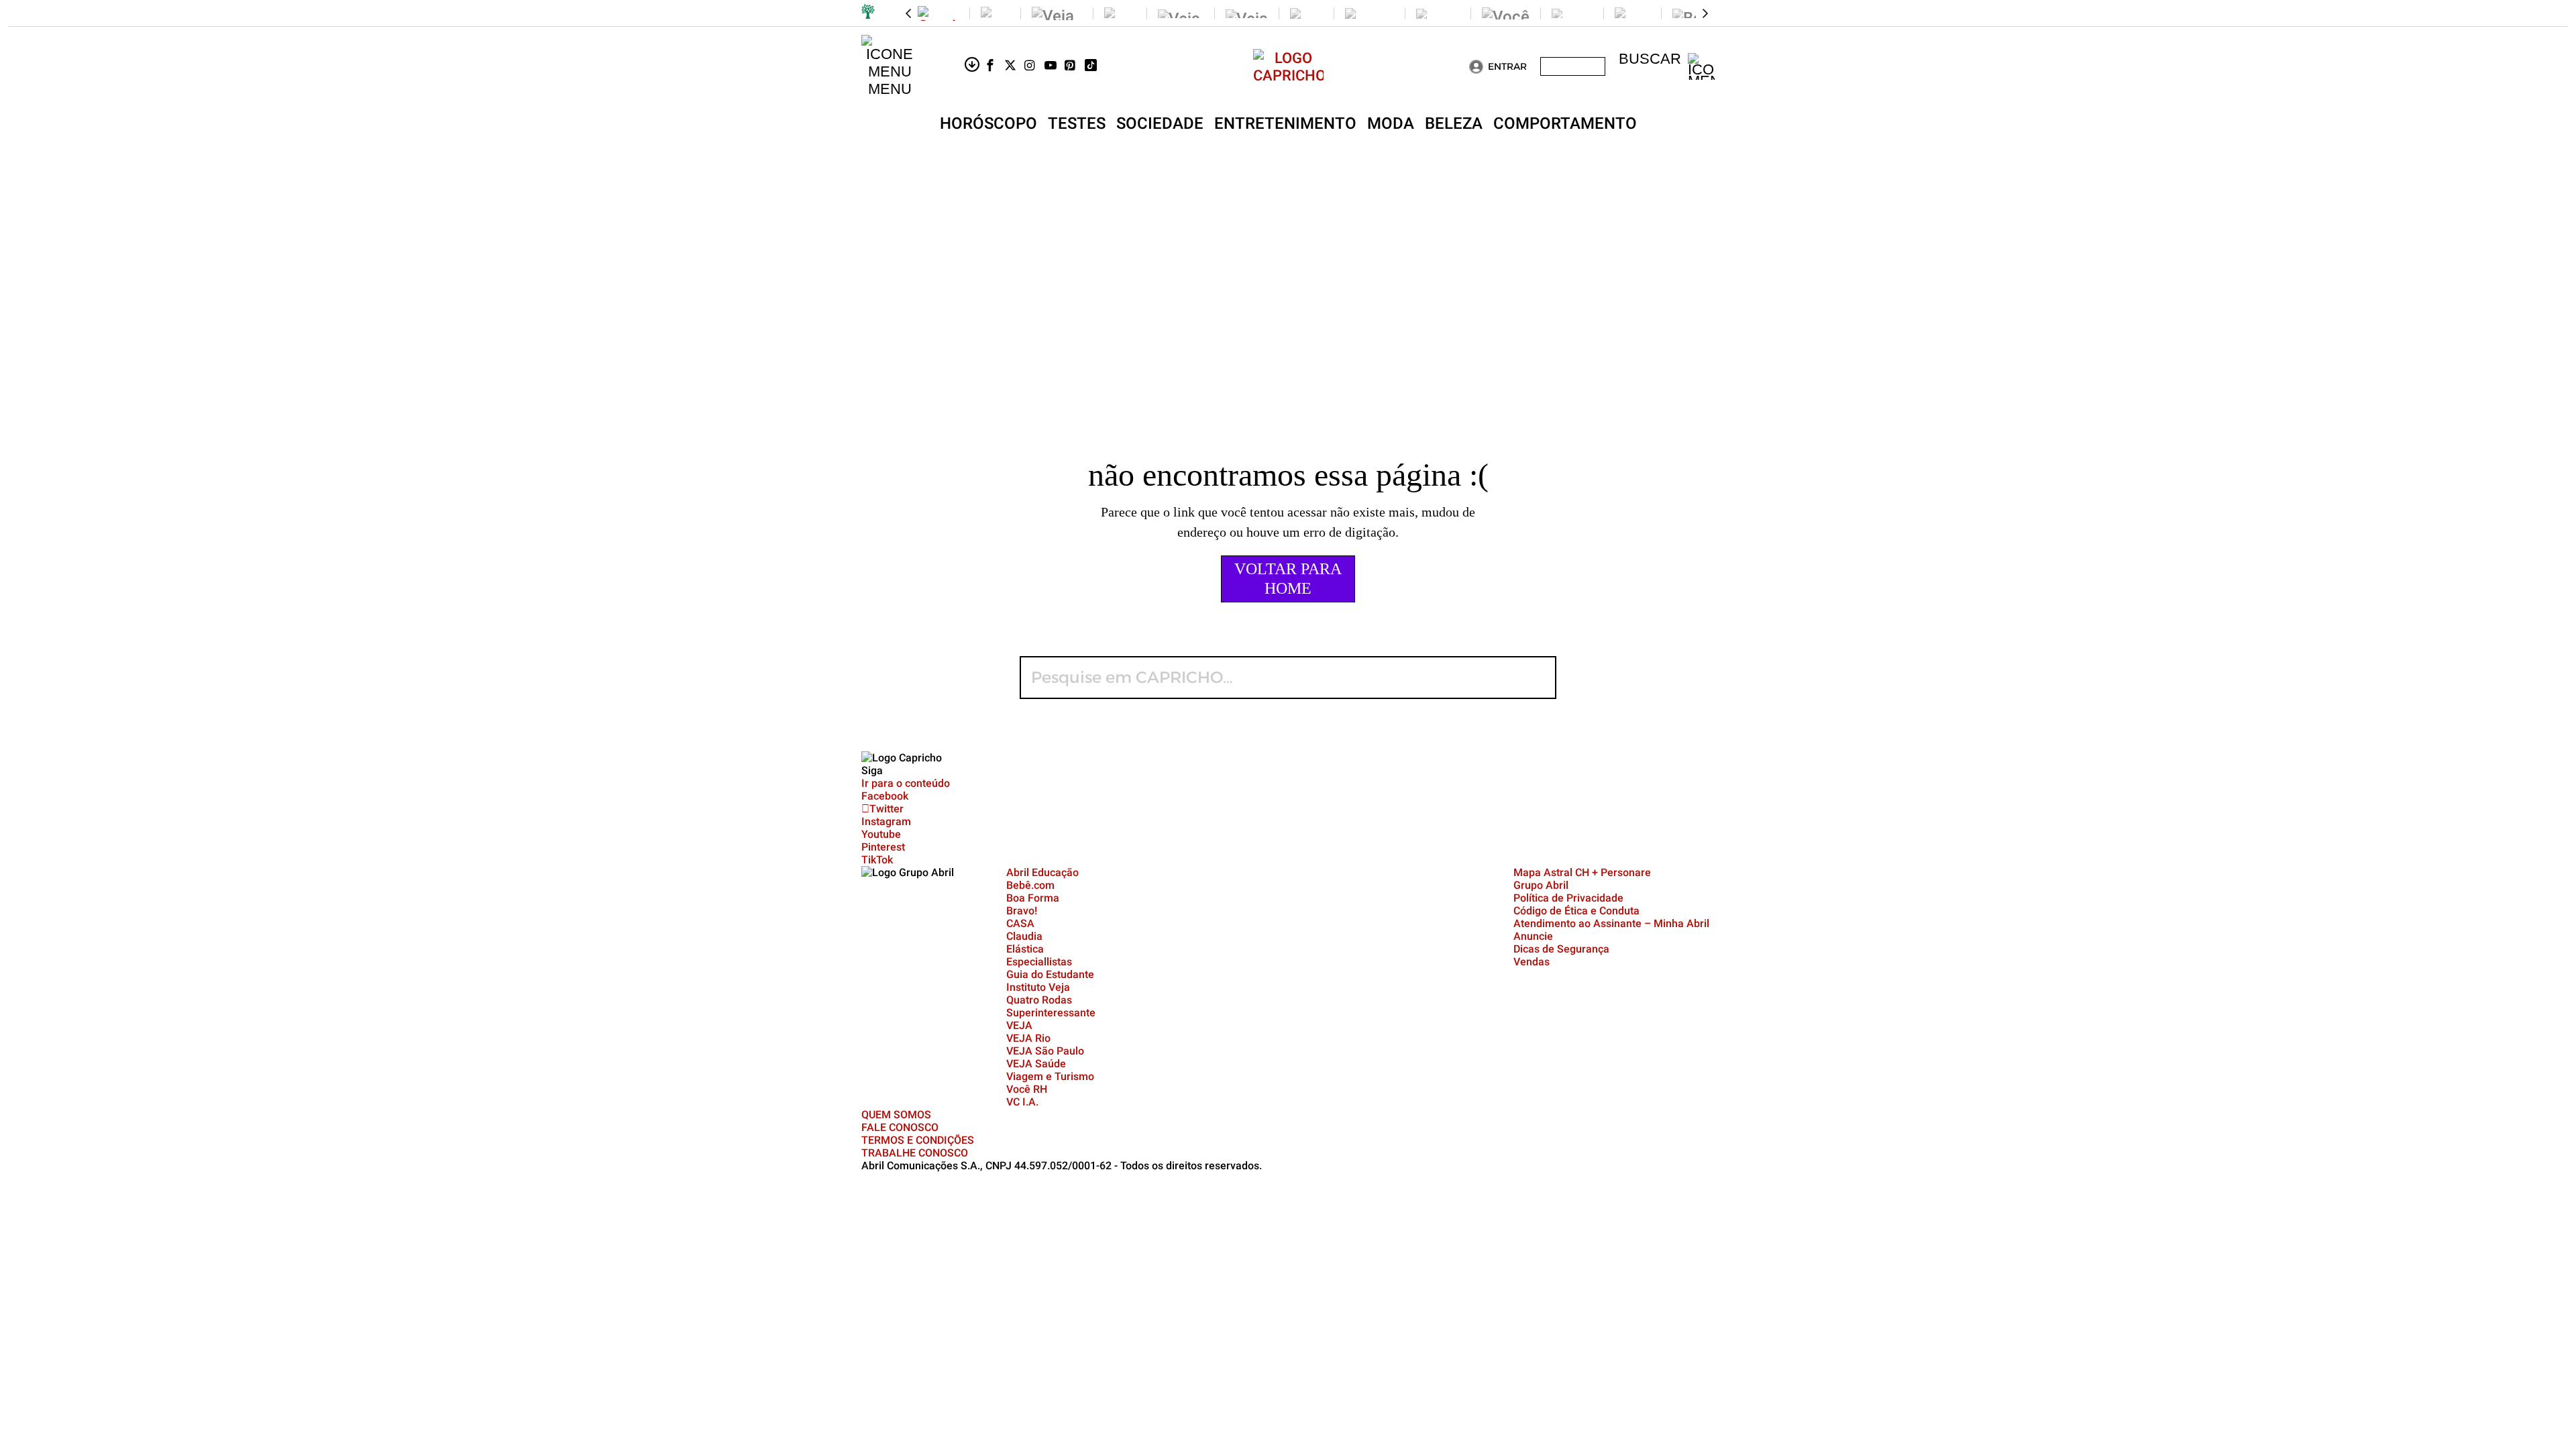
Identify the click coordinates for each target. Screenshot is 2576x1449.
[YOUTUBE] (1055, 66)
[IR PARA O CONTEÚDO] (974, 66)
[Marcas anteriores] (908, 13)
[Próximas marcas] (1705, 13)
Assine (1573, 66)
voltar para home (1288, 579)
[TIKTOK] (1095, 66)
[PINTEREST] (1075, 66)
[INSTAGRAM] (1034, 66)
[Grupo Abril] (868, 13)
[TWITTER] (1014, 66)
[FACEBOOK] (994, 66)
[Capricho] (1288, 75)
